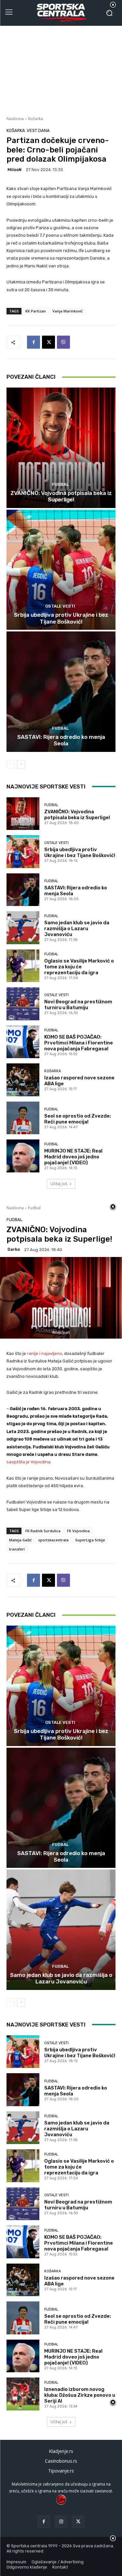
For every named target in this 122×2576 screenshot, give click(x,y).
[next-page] (21, 764)
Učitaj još (59, 1184)
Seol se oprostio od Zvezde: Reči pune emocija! (78, 1119)
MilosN (14, 170)
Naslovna (15, 119)
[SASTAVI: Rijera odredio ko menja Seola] (61, 692)
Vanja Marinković (68, 311)
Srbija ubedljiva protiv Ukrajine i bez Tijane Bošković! (61, 618)
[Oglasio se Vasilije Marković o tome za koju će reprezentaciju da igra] (23, 966)
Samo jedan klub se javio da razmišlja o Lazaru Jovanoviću (77, 929)
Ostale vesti (60, 606)
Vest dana (38, 130)
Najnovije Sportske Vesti (46, 787)
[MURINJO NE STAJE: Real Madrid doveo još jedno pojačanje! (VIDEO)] (23, 1156)
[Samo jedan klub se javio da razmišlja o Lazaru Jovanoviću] (23, 928)
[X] (48, 342)
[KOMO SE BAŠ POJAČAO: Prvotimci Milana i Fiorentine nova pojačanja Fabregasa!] (23, 1042)
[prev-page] (11, 764)
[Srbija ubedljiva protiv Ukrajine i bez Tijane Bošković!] (61, 570)
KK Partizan (36, 311)
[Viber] (63, 342)
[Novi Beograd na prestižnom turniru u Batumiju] (23, 1004)
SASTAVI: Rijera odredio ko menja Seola (61, 740)
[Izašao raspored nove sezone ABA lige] (23, 1080)
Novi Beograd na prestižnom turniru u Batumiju (78, 1005)
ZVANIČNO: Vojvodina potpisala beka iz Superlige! (61, 496)
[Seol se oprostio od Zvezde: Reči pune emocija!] (23, 1118)
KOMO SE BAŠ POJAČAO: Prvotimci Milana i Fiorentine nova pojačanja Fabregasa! (79, 1043)
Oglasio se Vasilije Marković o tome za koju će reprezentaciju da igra (79, 967)
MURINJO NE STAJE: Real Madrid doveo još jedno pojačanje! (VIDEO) (73, 1157)
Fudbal (60, 484)
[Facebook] (34, 342)
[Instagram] (61, 2522)
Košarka (35, 119)
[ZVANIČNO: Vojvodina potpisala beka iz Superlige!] (61, 448)
